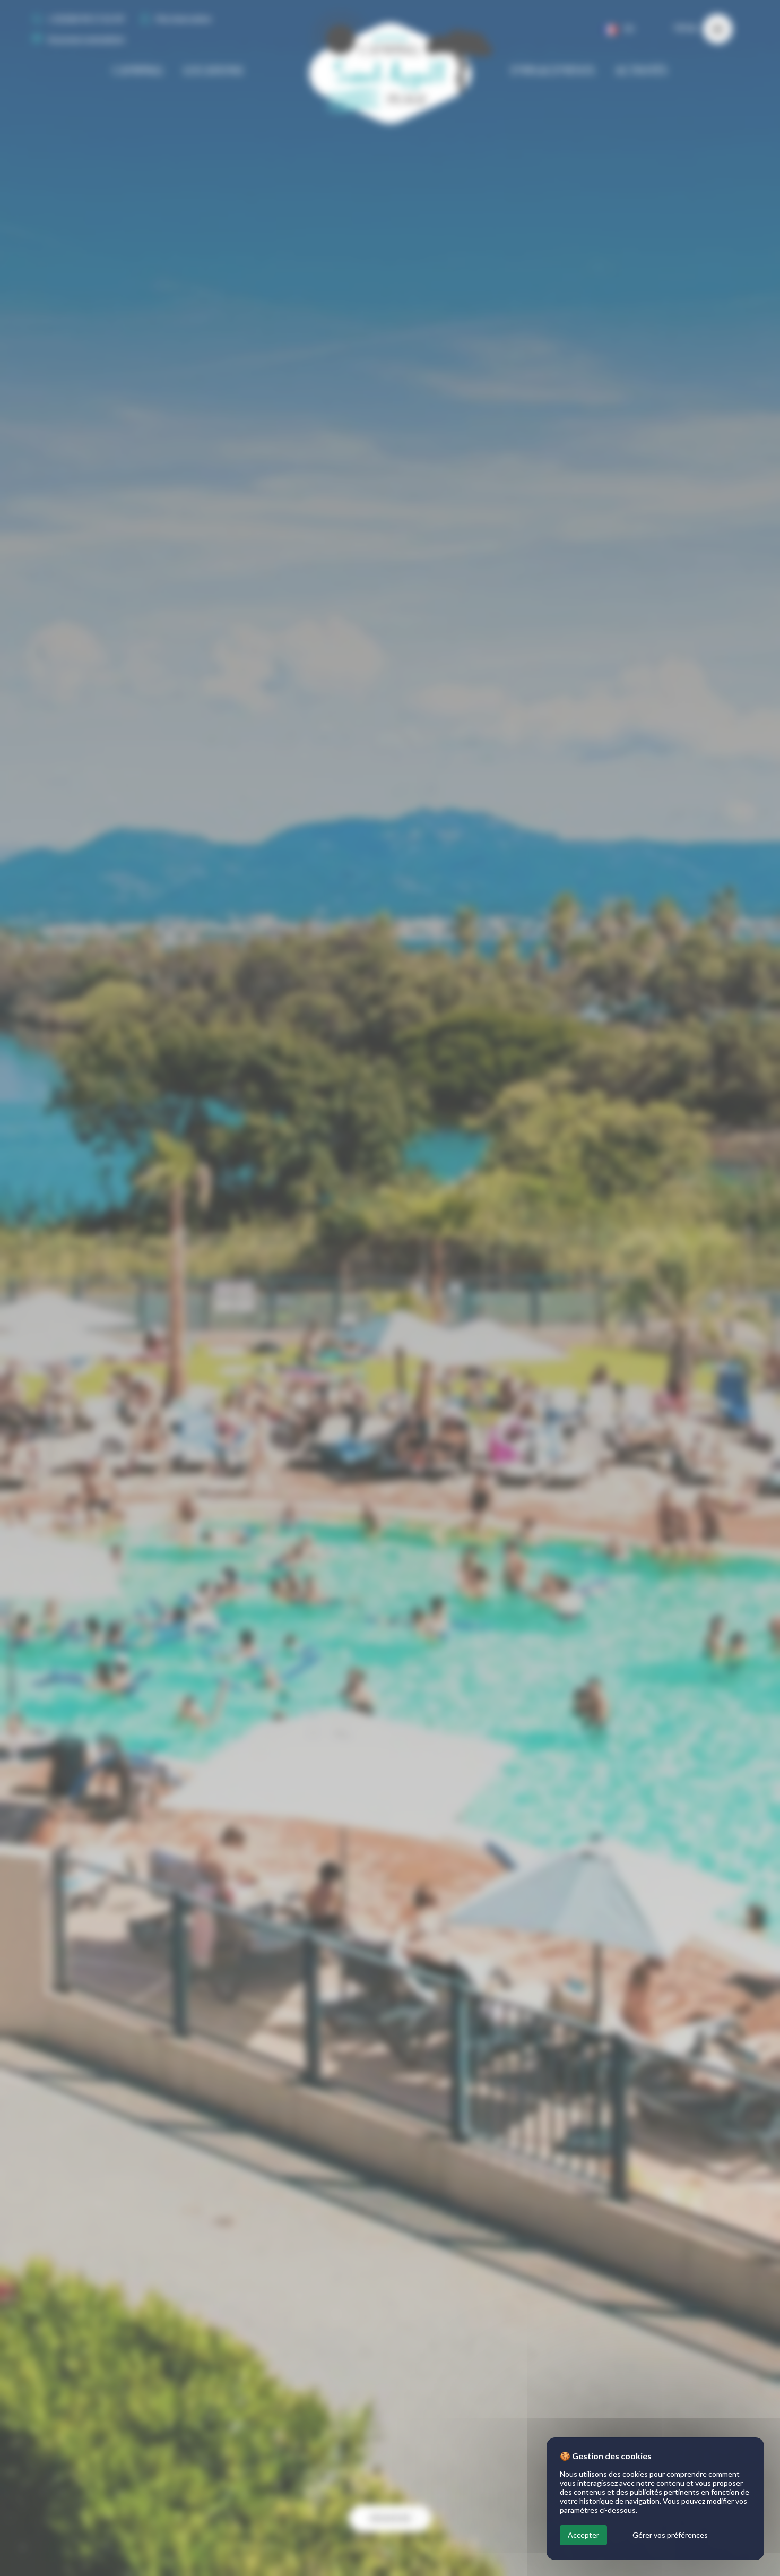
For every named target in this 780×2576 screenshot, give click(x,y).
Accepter (583, 2535)
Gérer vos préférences (670, 2535)
